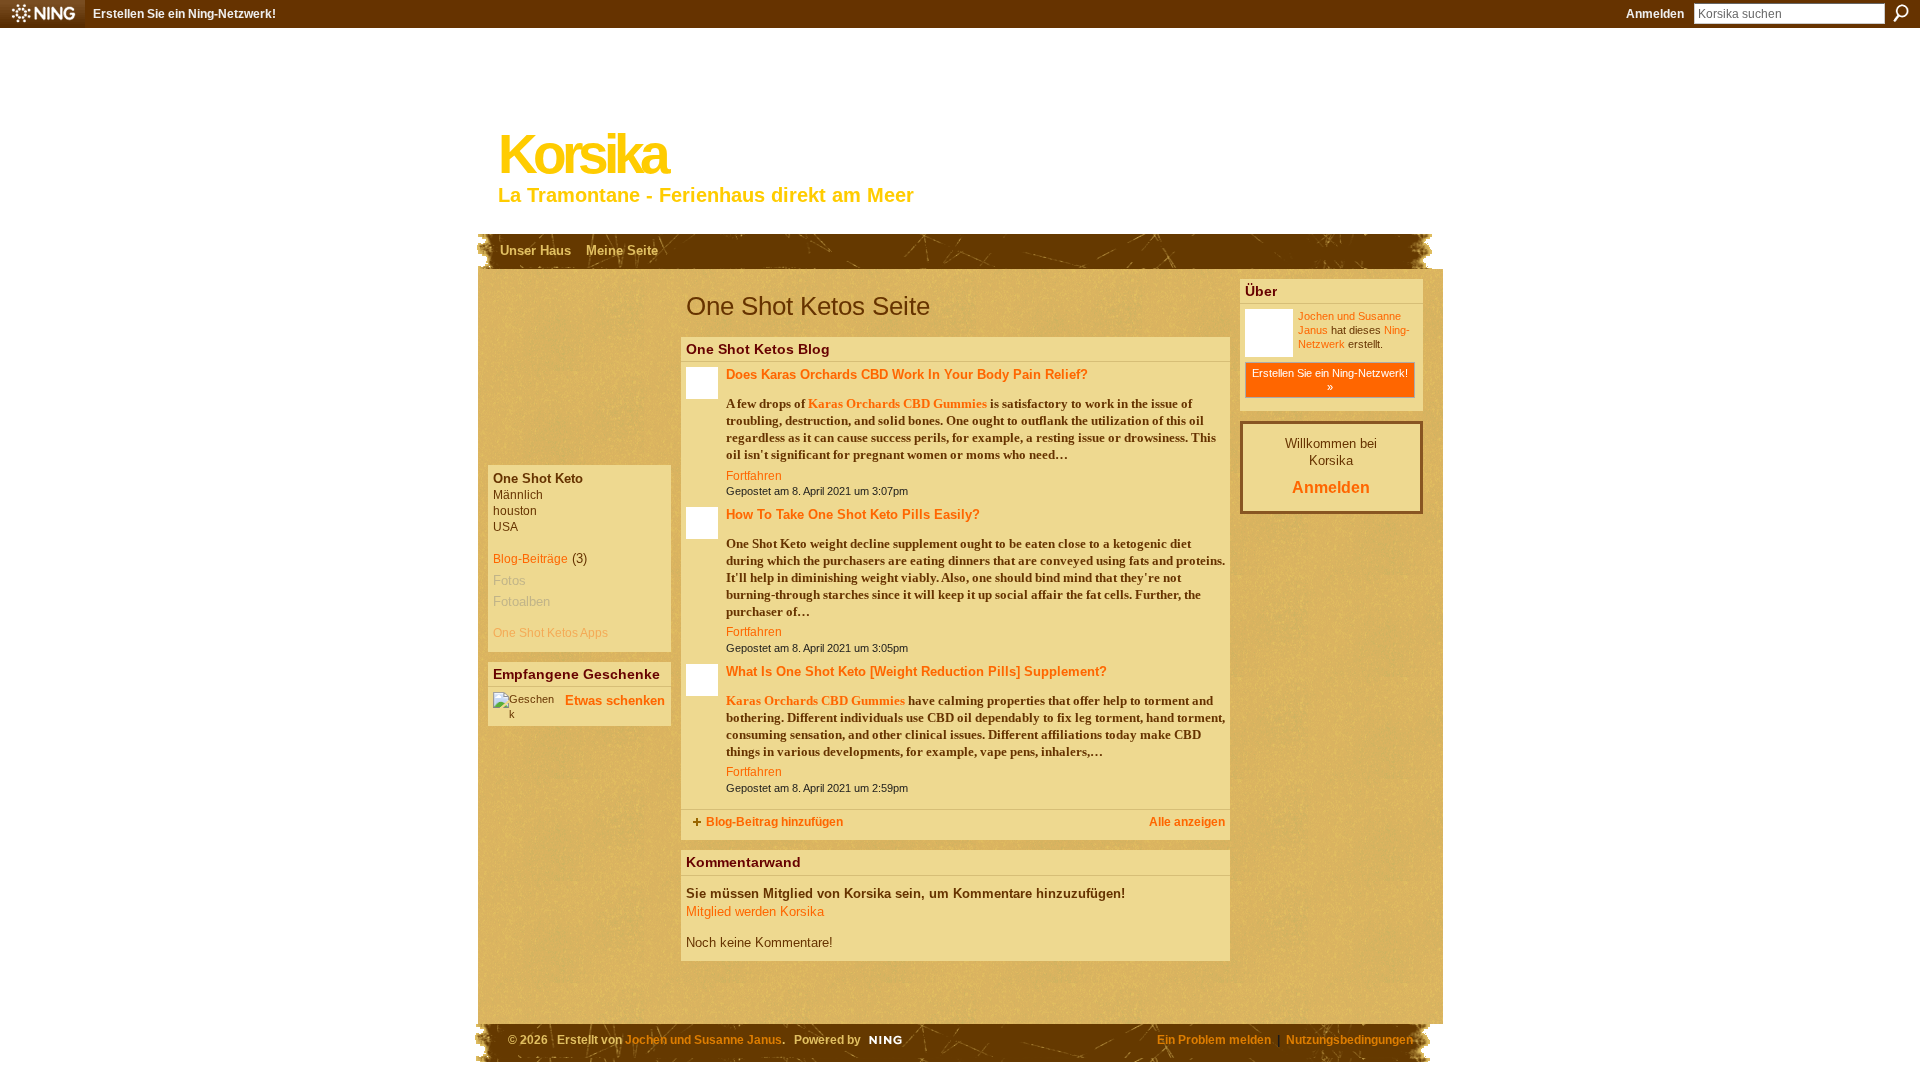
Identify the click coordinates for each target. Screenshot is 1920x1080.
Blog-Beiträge (530, 559)
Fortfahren (754, 476)
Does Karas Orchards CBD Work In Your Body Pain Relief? (907, 374)
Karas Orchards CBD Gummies (897, 403)
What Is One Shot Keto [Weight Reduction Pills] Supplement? (916, 671)
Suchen (1901, 13)
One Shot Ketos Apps (550, 633)
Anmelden (1655, 14)
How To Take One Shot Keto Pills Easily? (853, 514)
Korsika (582, 154)
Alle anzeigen (1187, 822)
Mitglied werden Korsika (755, 911)
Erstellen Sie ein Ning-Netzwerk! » (1330, 380)
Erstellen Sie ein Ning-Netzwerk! (184, 14)
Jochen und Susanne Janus (703, 1039)
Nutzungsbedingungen (1349, 1039)
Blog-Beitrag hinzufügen (774, 822)
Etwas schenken (615, 700)
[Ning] (42, 14)
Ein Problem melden (1214, 1039)
